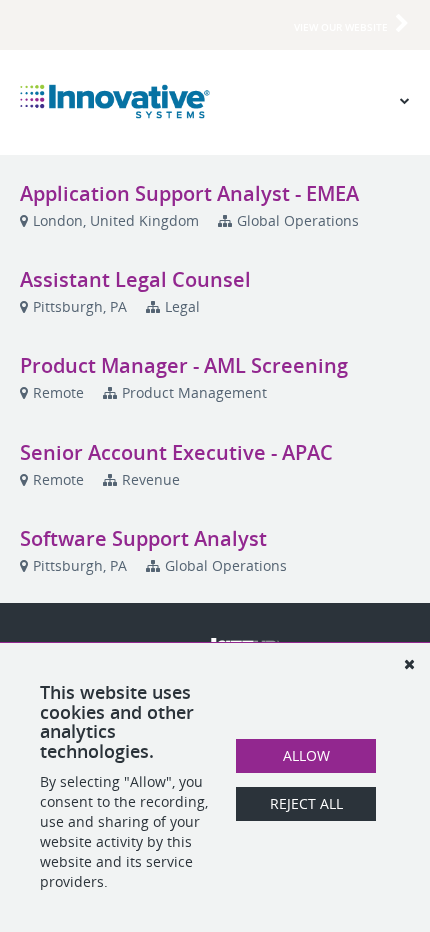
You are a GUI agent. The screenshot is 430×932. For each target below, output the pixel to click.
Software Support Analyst (143, 538)
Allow (306, 755)
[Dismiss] (409, 664)
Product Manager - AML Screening (184, 365)
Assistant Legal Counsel (135, 279)
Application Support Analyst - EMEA (189, 193)
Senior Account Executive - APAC (176, 452)
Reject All (306, 803)
